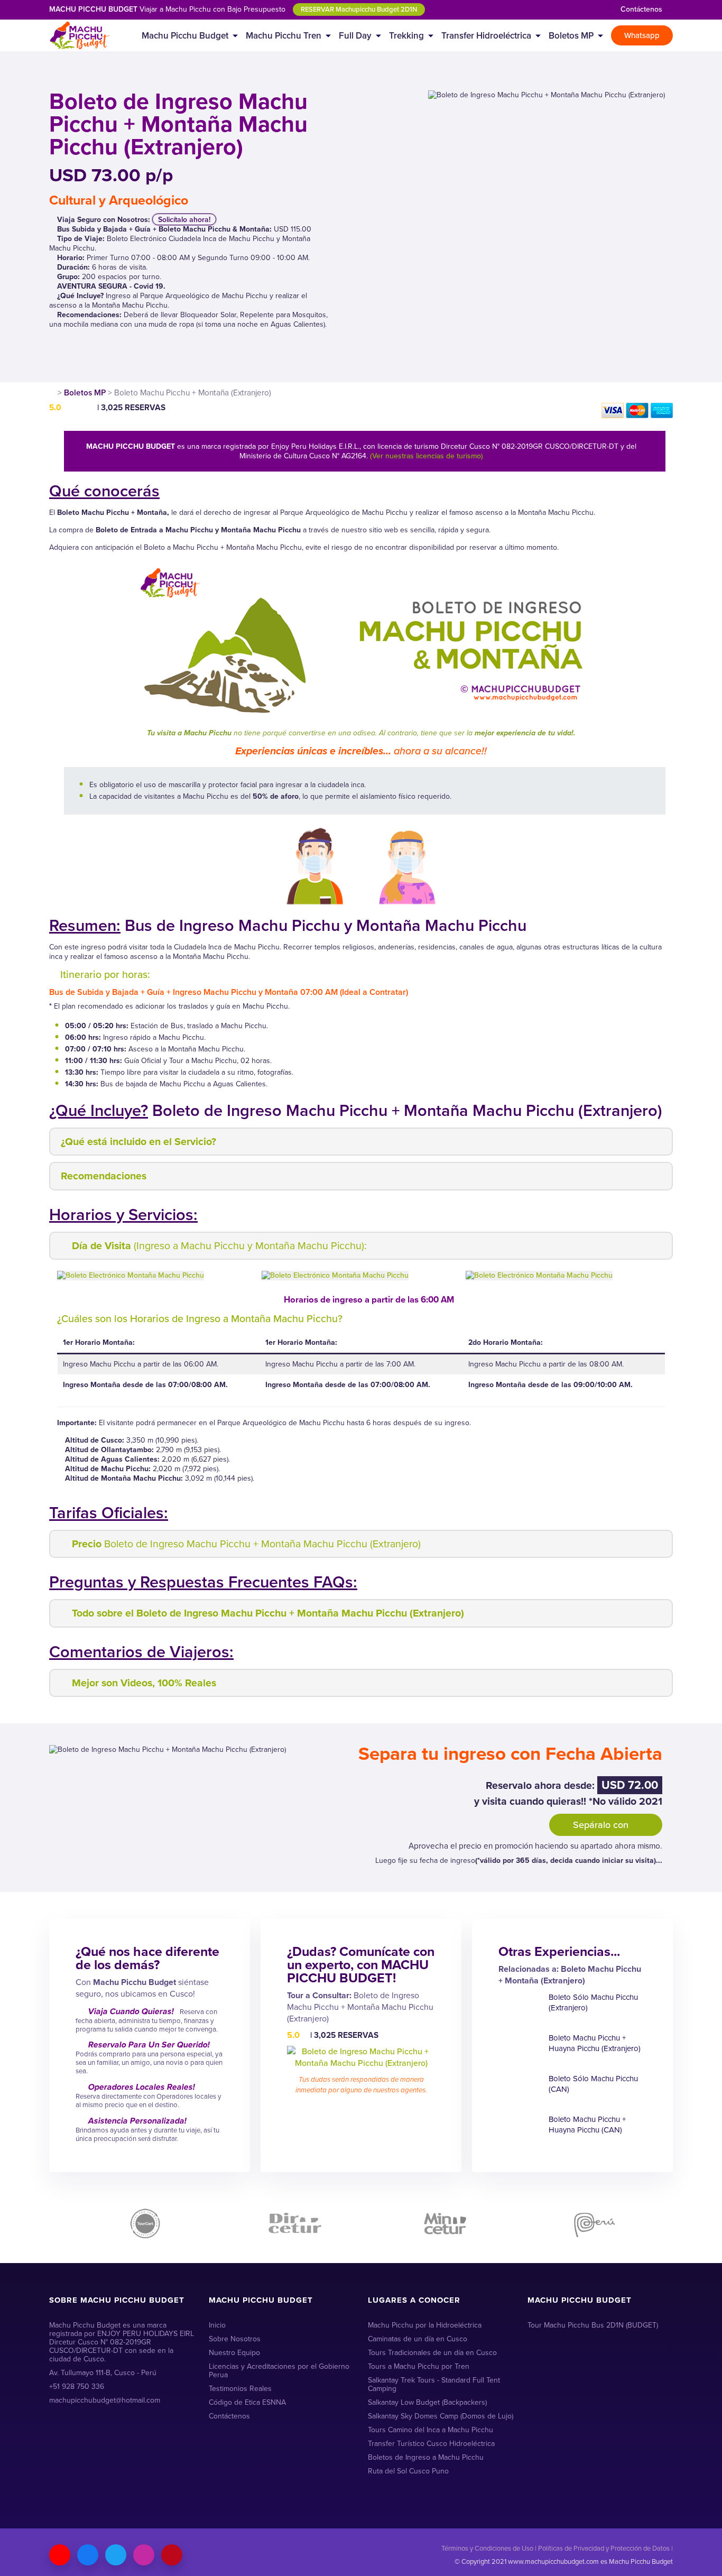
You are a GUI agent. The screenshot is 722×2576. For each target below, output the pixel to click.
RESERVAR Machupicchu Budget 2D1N (359, 9)
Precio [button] (246, 1544)
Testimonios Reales (240, 2389)
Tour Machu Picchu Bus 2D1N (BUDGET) (593, 2325)
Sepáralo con (602, 1825)
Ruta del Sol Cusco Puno (408, 2471)
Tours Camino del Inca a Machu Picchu (431, 2430)
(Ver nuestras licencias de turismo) (427, 456)
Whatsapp (642, 35)
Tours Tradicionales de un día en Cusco (432, 2353)
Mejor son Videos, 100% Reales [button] (144, 1683)
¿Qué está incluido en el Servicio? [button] (138, 1142)
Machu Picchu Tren (284, 35)
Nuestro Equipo (234, 2353)
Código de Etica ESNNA (247, 2402)
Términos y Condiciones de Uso (487, 2548)
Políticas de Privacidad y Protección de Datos (604, 2548)
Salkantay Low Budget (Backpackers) (427, 2402)
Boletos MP (571, 35)
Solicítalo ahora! (184, 219)
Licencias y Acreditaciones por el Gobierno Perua (279, 2371)
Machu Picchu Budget (185, 35)
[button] (652, 1275)
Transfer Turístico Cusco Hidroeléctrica (431, 2444)
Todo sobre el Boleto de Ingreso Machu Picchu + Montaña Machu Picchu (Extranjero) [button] (268, 1613)
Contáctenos (641, 9)
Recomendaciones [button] (104, 1176)
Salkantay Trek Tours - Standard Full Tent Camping (434, 2384)
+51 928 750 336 (77, 2386)
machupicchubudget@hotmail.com (105, 2400)
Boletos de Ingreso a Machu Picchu (426, 2457)
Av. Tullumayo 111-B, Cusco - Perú (103, 2373)
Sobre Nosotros (235, 2339)
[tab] (361, 1142)
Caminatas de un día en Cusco (418, 2339)
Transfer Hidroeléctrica (486, 35)
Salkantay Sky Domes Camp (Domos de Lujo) (441, 2416)
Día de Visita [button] (219, 1246)
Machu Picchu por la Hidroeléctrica (425, 2325)
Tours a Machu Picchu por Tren (419, 2366)
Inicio (217, 2325)
